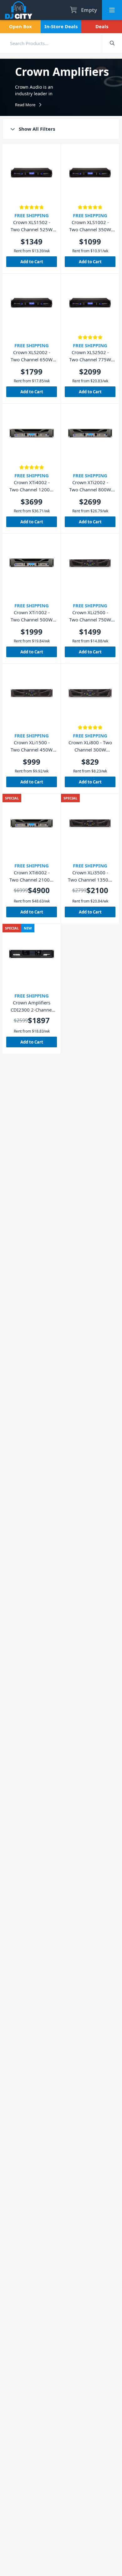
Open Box (20, 26)
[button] (61, 129)
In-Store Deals (61, 26)
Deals (102, 26)
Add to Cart (32, 262)
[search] (51, 43)
